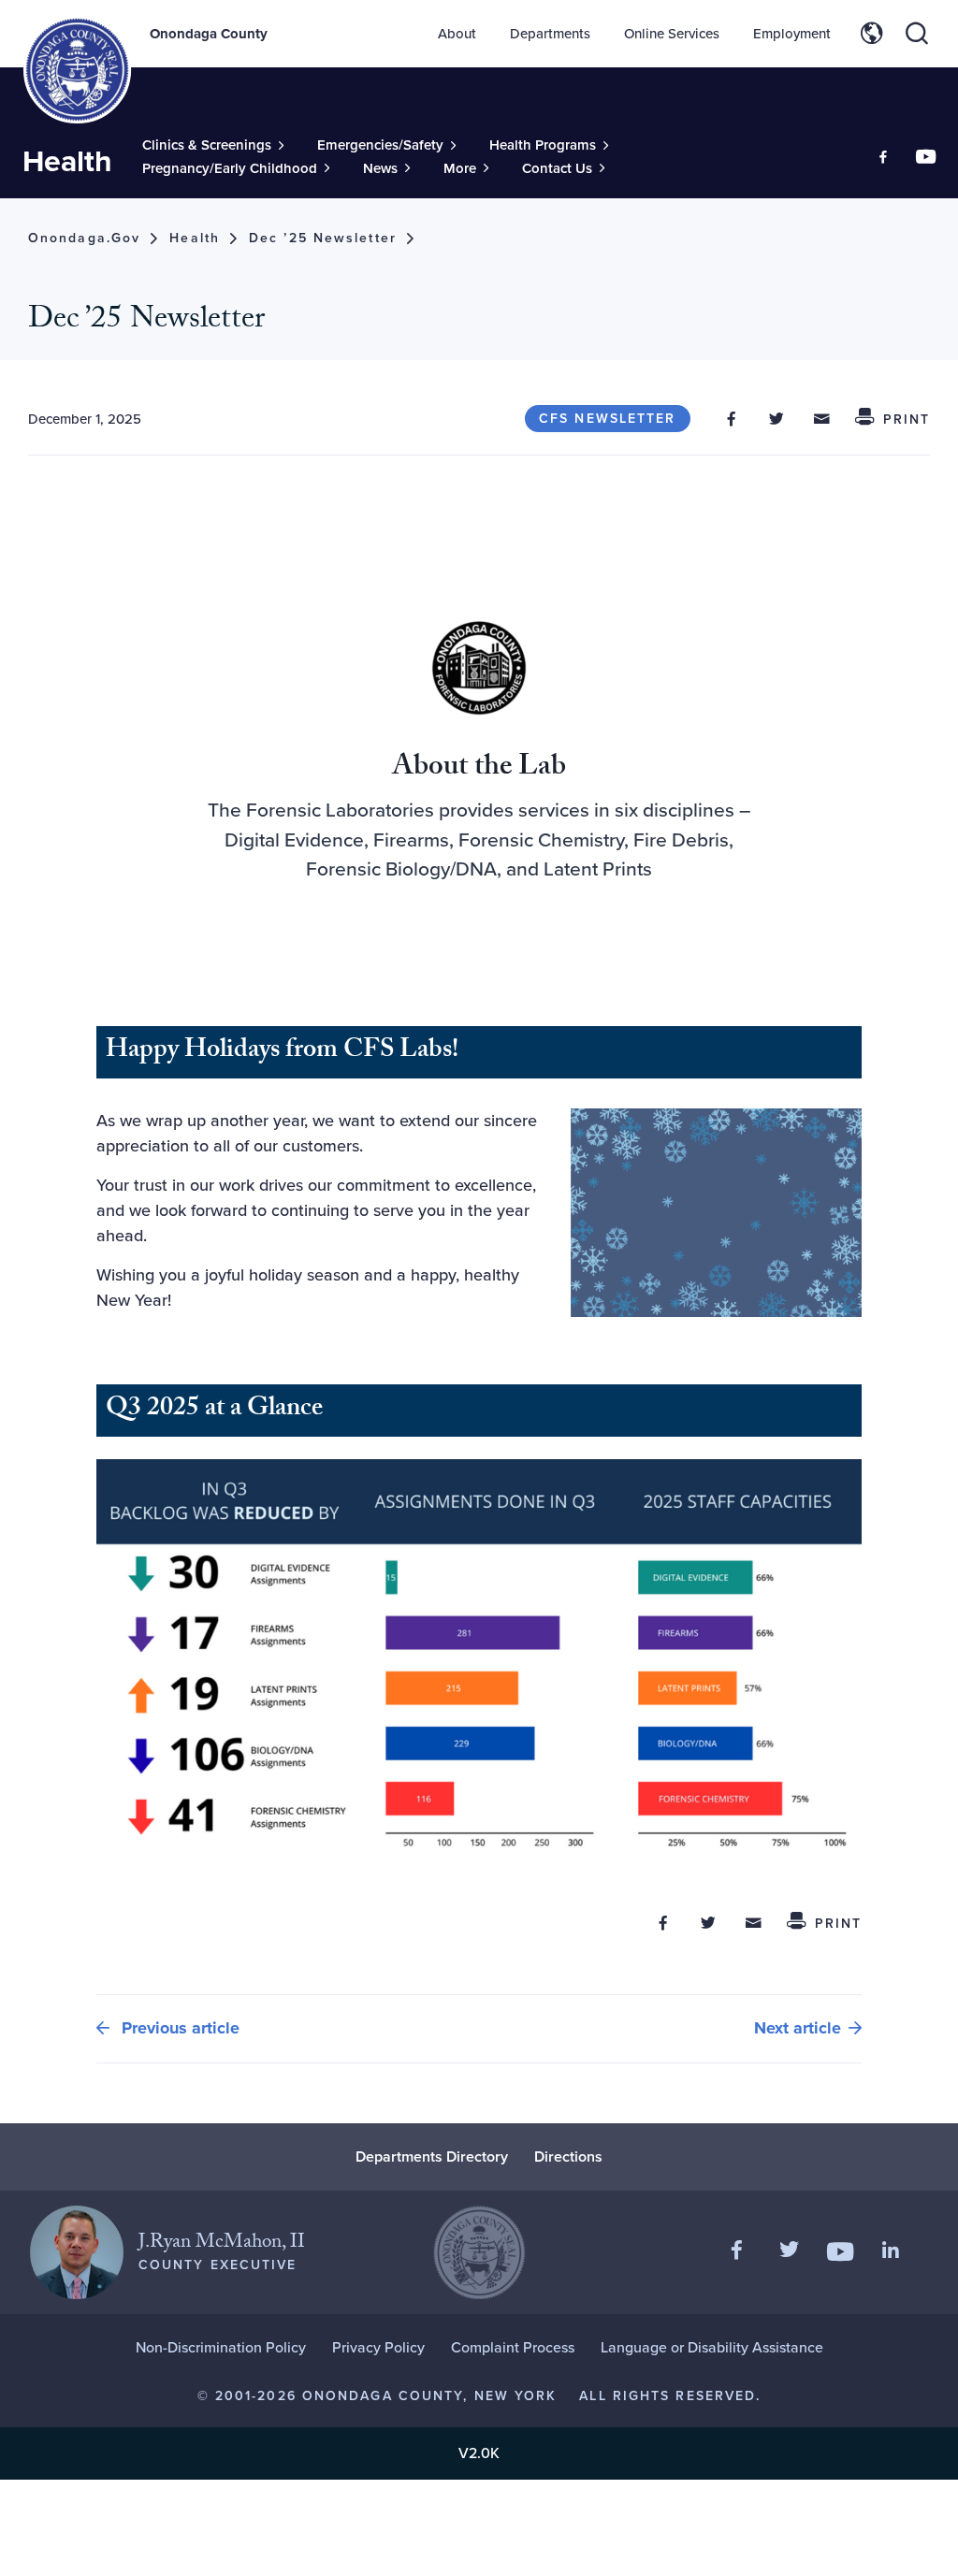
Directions (568, 2156)
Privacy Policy (378, 2347)
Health (67, 161)
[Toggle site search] (917, 34)
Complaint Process (513, 2347)
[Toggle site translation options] (872, 34)
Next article (798, 2028)
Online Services (672, 34)
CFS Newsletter (607, 419)
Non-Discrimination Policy (221, 2347)
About (457, 34)
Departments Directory (432, 2156)
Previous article (178, 2028)
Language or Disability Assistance (712, 2347)
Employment (792, 34)
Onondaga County (209, 34)
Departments (550, 34)
